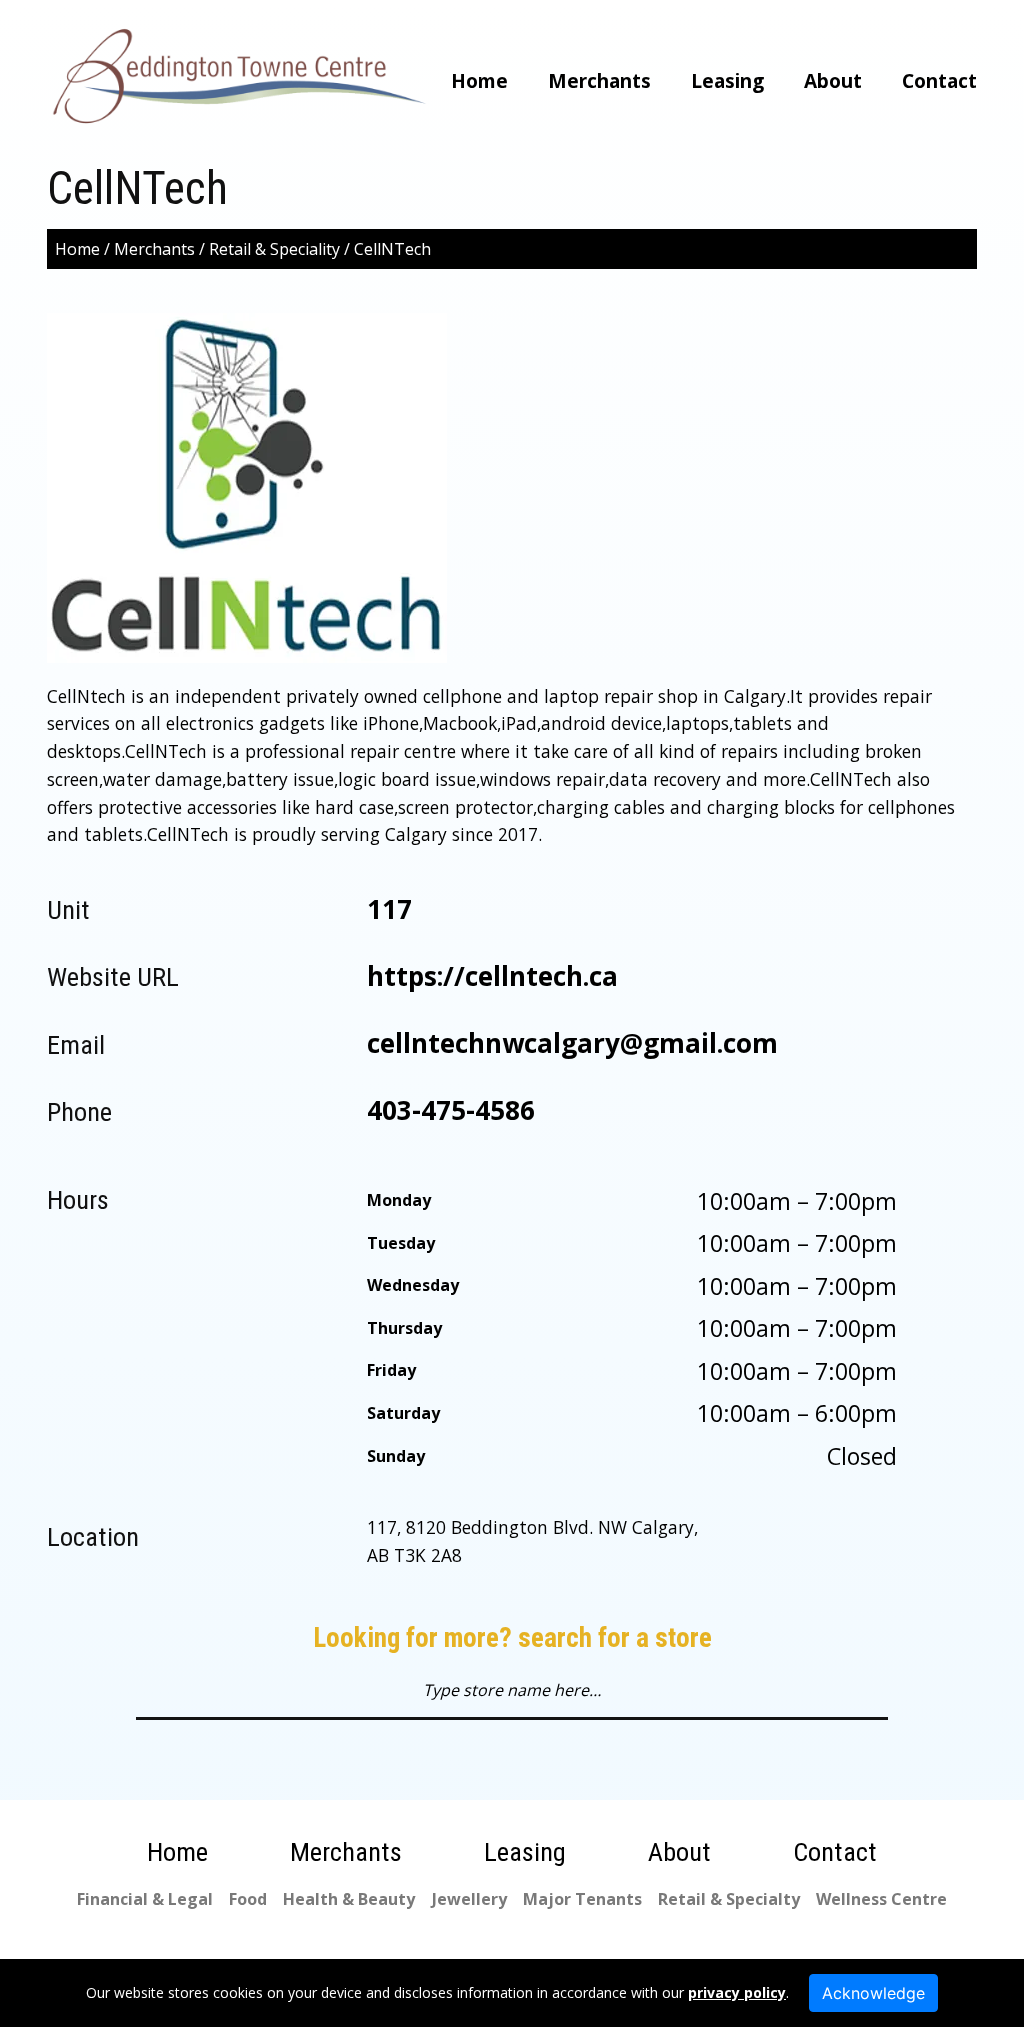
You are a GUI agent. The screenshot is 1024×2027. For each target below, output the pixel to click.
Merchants (599, 81)
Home (479, 81)
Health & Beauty (349, 1899)
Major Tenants (582, 1899)
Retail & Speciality (274, 249)
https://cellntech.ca (492, 976)
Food (248, 1899)
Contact (939, 81)
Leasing (727, 81)
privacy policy (737, 1992)
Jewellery (469, 1899)
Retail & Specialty (729, 1899)
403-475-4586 (451, 1110)
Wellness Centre (881, 1899)
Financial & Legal (145, 1899)
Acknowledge (873, 1993)
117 (389, 909)
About (833, 81)
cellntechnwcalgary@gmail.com (572, 1043)
